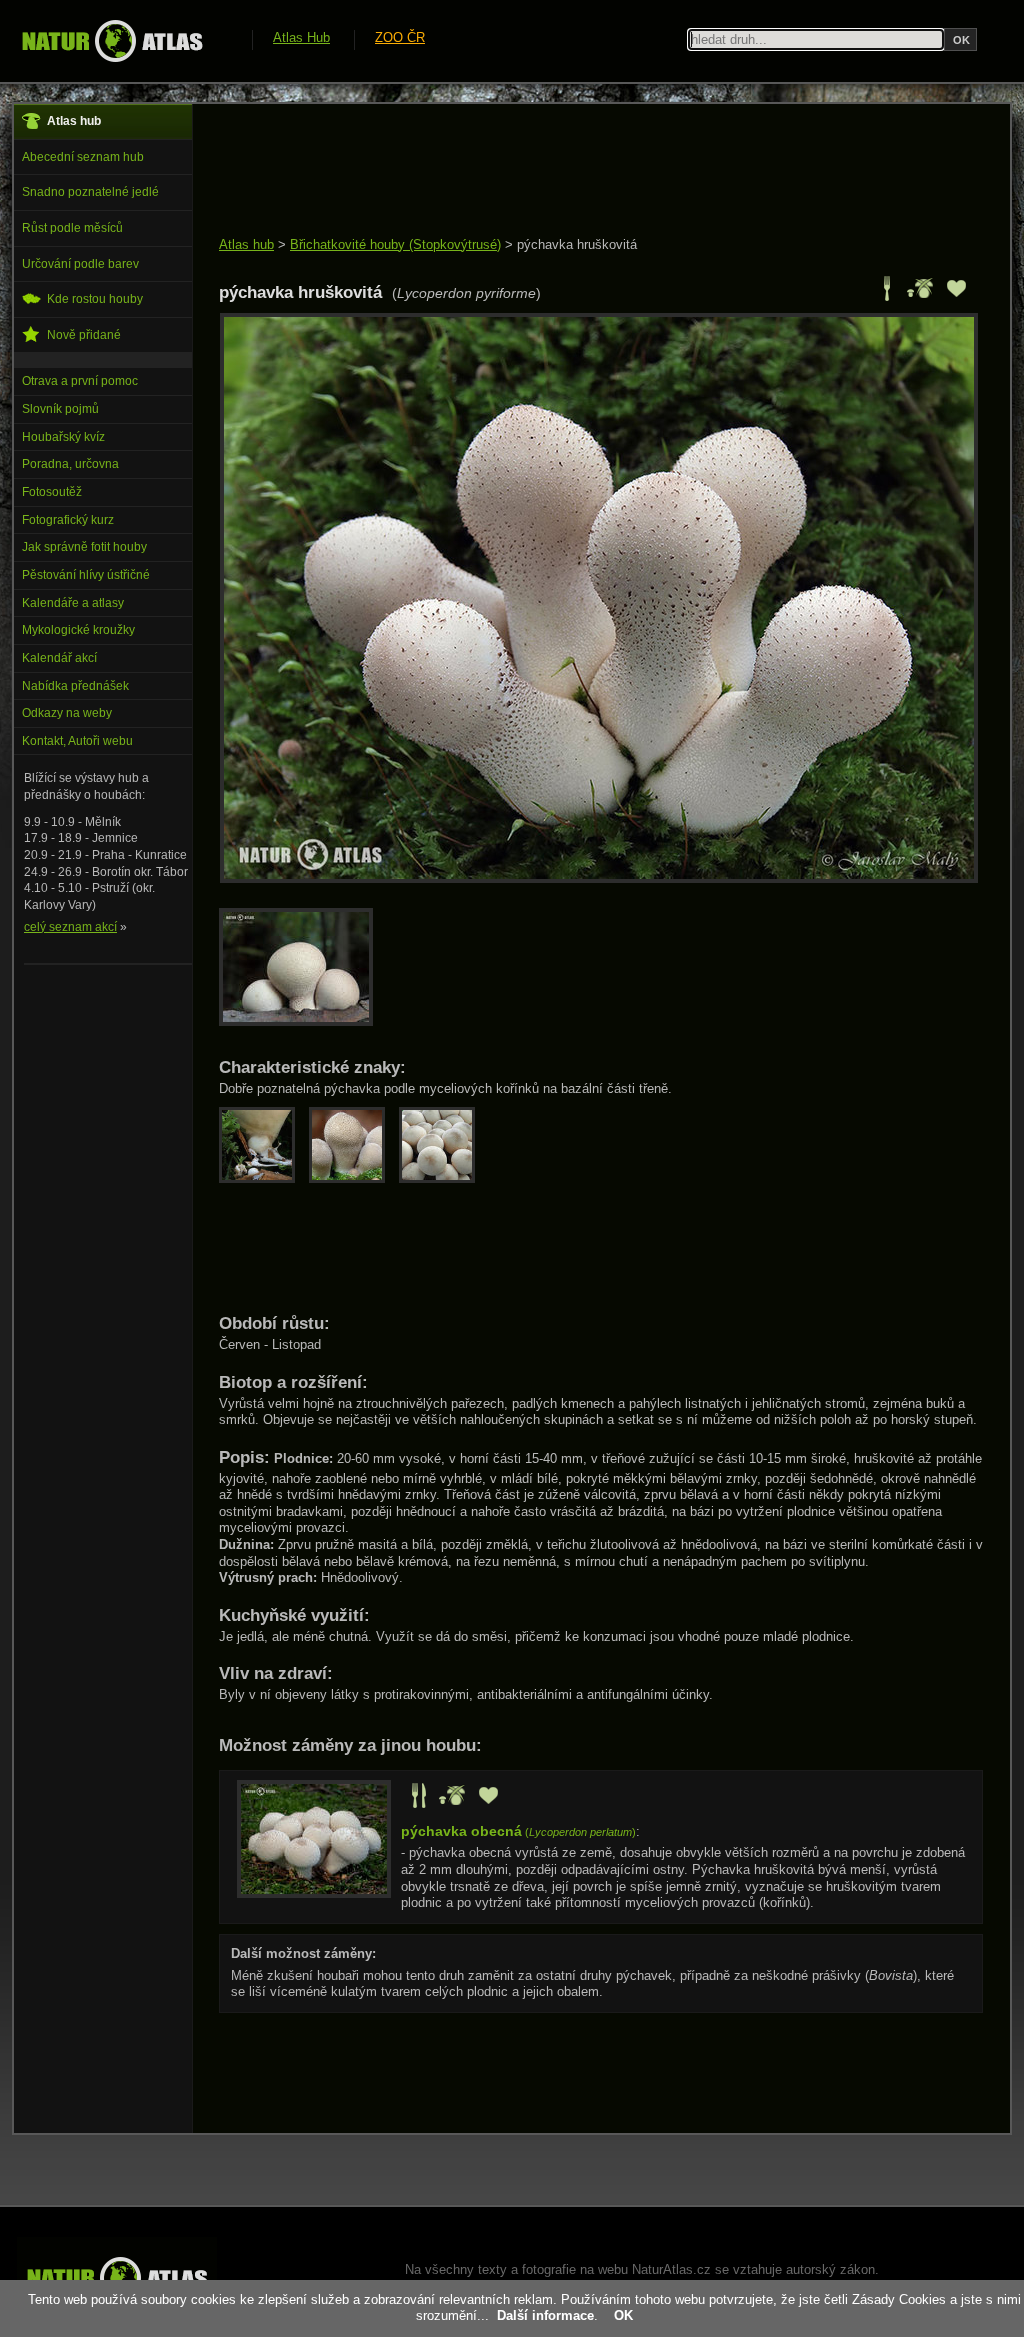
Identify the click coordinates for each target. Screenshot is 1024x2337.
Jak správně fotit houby (84, 547)
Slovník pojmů (60, 409)
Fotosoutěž (52, 492)
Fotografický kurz (68, 520)
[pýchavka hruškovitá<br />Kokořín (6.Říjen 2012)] (599, 878)
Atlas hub (246, 244)
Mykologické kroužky (78, 630)
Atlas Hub (301, 37)
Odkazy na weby (67, 713)
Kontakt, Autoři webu (77, 741)
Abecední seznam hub (83, 157)
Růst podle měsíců (72, 228)
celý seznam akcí (70, 927)
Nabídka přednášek (75, 686)
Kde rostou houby (95, 299)
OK (623, 2315)
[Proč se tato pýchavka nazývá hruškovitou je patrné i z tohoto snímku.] (354, 1178)
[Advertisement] (583, 172)
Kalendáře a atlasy (73, 603)
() (518, 1832)
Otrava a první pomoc (80, 381)
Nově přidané (84, 335)
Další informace (545, 2315)
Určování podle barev (80, 264)
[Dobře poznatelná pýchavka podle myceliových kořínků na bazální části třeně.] (264, 1178)
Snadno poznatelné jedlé (90, 192)
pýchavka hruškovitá (577, 244)
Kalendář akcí (59, 658)
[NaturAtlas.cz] (112, 41)
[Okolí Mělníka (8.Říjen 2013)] (301, 1021)
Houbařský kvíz (63, 437)
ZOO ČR (400, 37)
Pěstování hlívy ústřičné (86, 575)
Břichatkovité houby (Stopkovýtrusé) (395, 244)
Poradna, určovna (70, 464)
